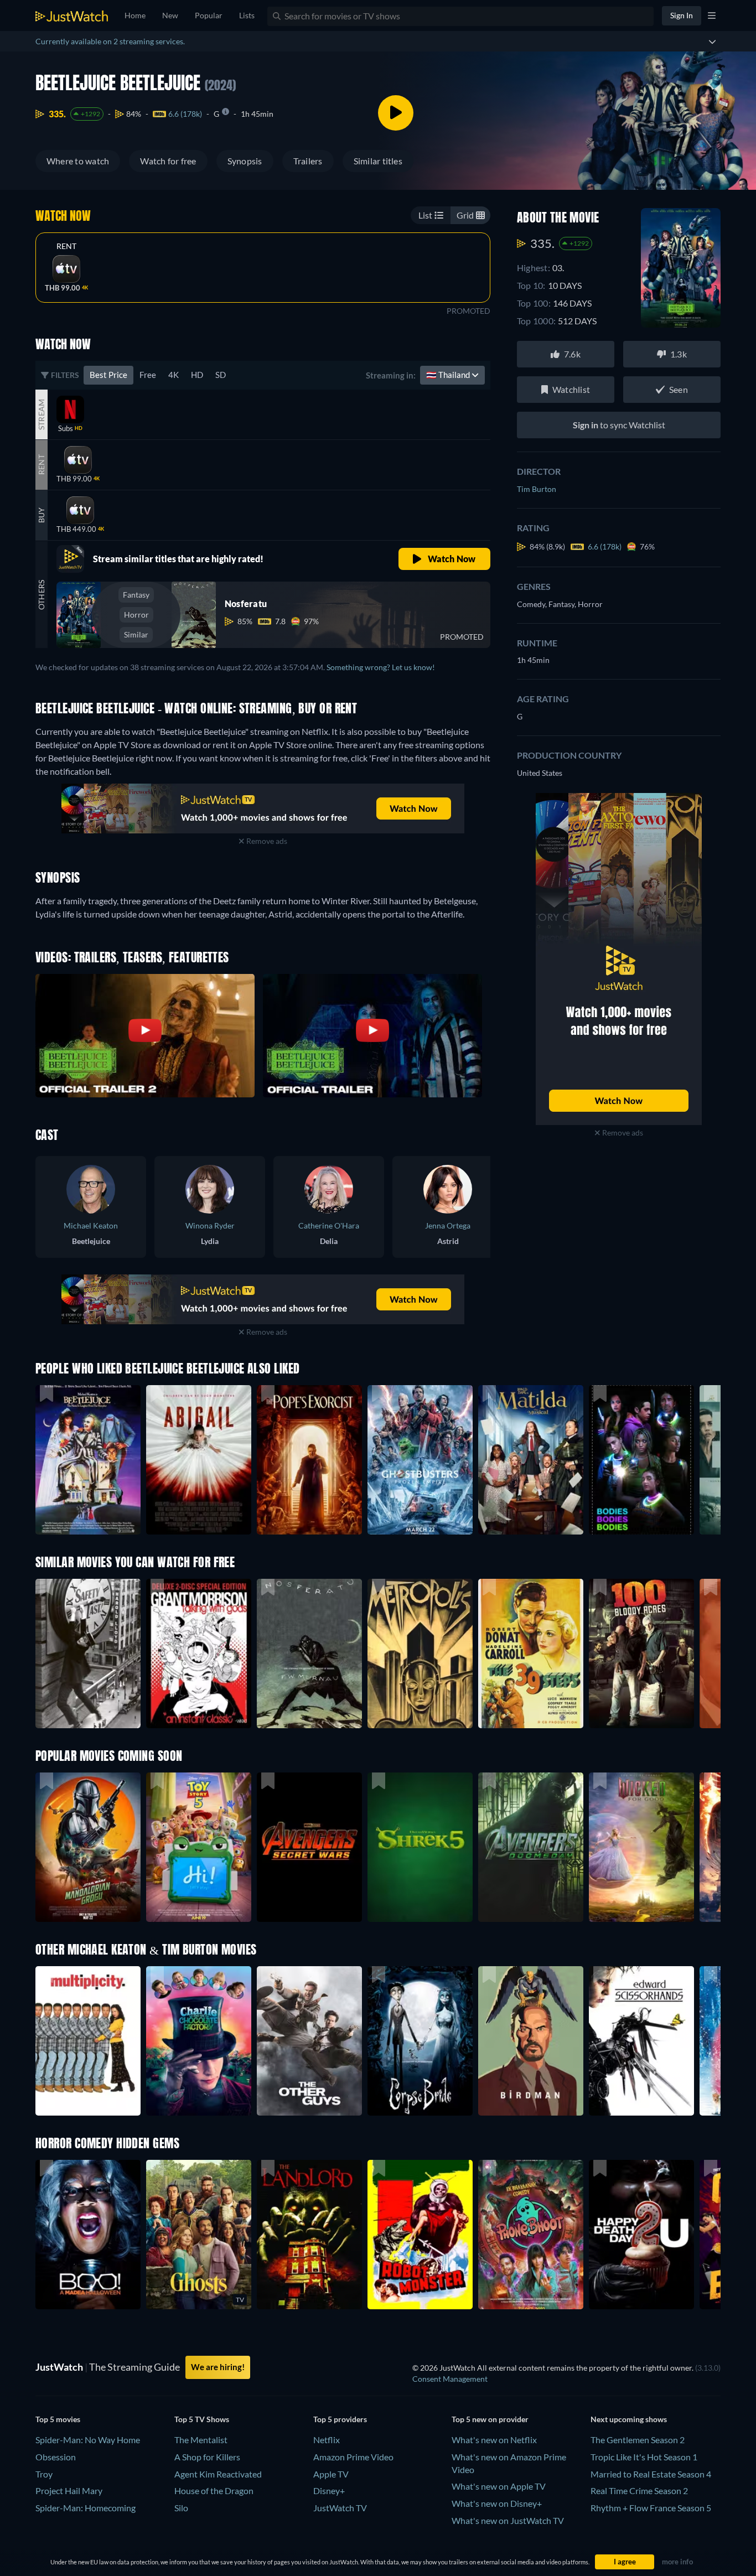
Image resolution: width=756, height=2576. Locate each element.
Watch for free (168, 161)
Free (148, 375)
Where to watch (78, 161)
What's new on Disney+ (497, 2503)
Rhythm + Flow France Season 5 (651, 2508)
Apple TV (331, 2474)
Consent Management (450, 2379)
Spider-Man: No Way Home (88, 2440)
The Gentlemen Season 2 (638, 2440)
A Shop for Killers (207, 2457)
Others (41, 594)
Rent (67, 246)
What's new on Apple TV (499, 2486)
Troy (44, 2474)
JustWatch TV (340, 2508)
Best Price (108, 375)
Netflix (327, 2440)
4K (174, 375)
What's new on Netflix (494, 2440)
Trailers (308, 161)
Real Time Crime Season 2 (639, 2491)
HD (197, 375)
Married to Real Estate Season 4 (651, 2474)
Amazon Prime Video (353, 2457)
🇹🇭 (449, 375)
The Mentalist (201, 2440)
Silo (181, 2508)
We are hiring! (218, 2367)
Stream (41, 414)
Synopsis (245, 161)
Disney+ (329, 2491)
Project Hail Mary (69, 2491)
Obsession (56, 2457)
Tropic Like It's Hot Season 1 (644, 2457)
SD (221, 375)
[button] (88, 1847)
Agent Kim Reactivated (218, 2474)
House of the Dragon (214, 2491)
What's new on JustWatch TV (508, 2520)
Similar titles (378, 161)
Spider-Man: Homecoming (86, 2508)
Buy (41, 515)
